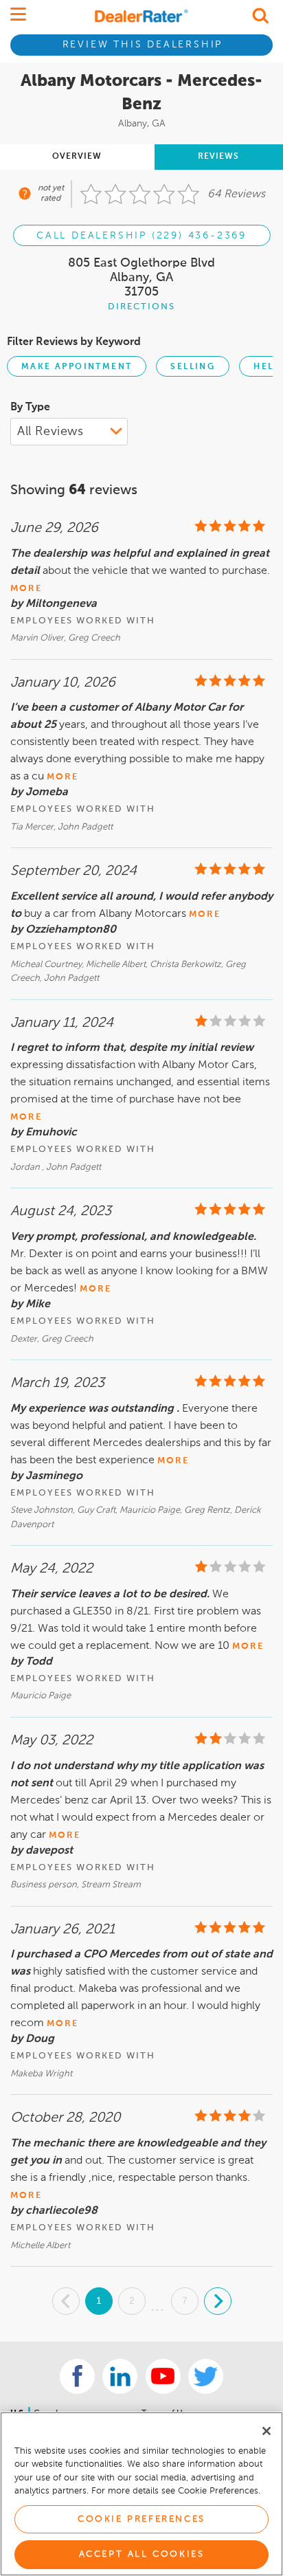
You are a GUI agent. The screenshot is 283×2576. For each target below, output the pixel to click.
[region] (141, 2494)
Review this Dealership (143, 45)
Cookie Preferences (141, 2519)
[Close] (267, 2431)
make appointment (77, 367)
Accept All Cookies (142, 2554)
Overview (77, 157)
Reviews (218, 157)
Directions (141, 307)
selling (193, 367)
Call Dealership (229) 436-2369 (141, 236)
